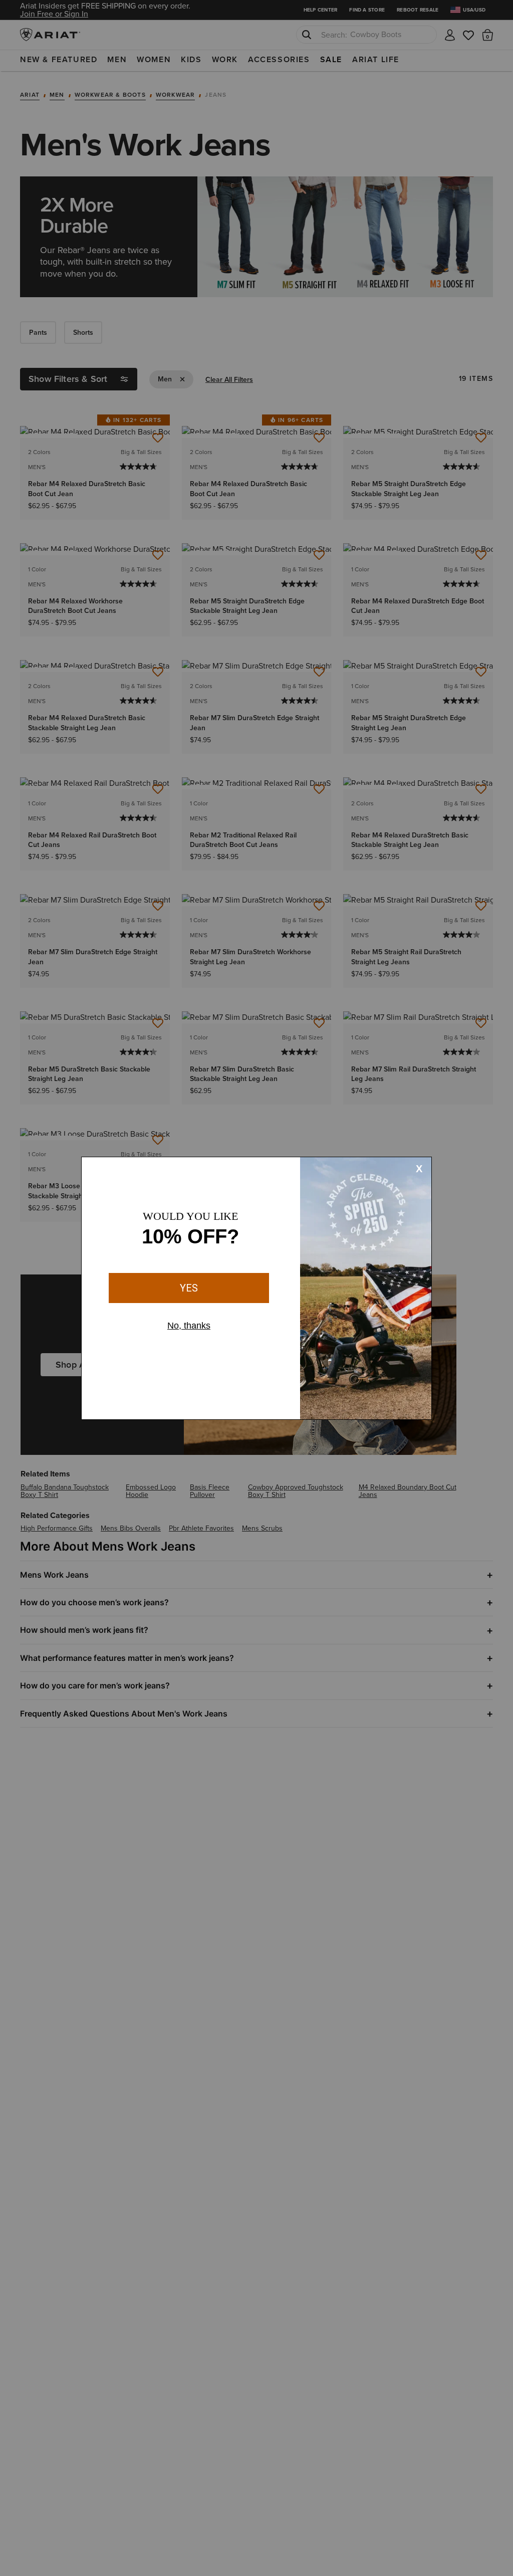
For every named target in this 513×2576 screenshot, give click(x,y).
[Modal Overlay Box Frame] (256, 1288)
